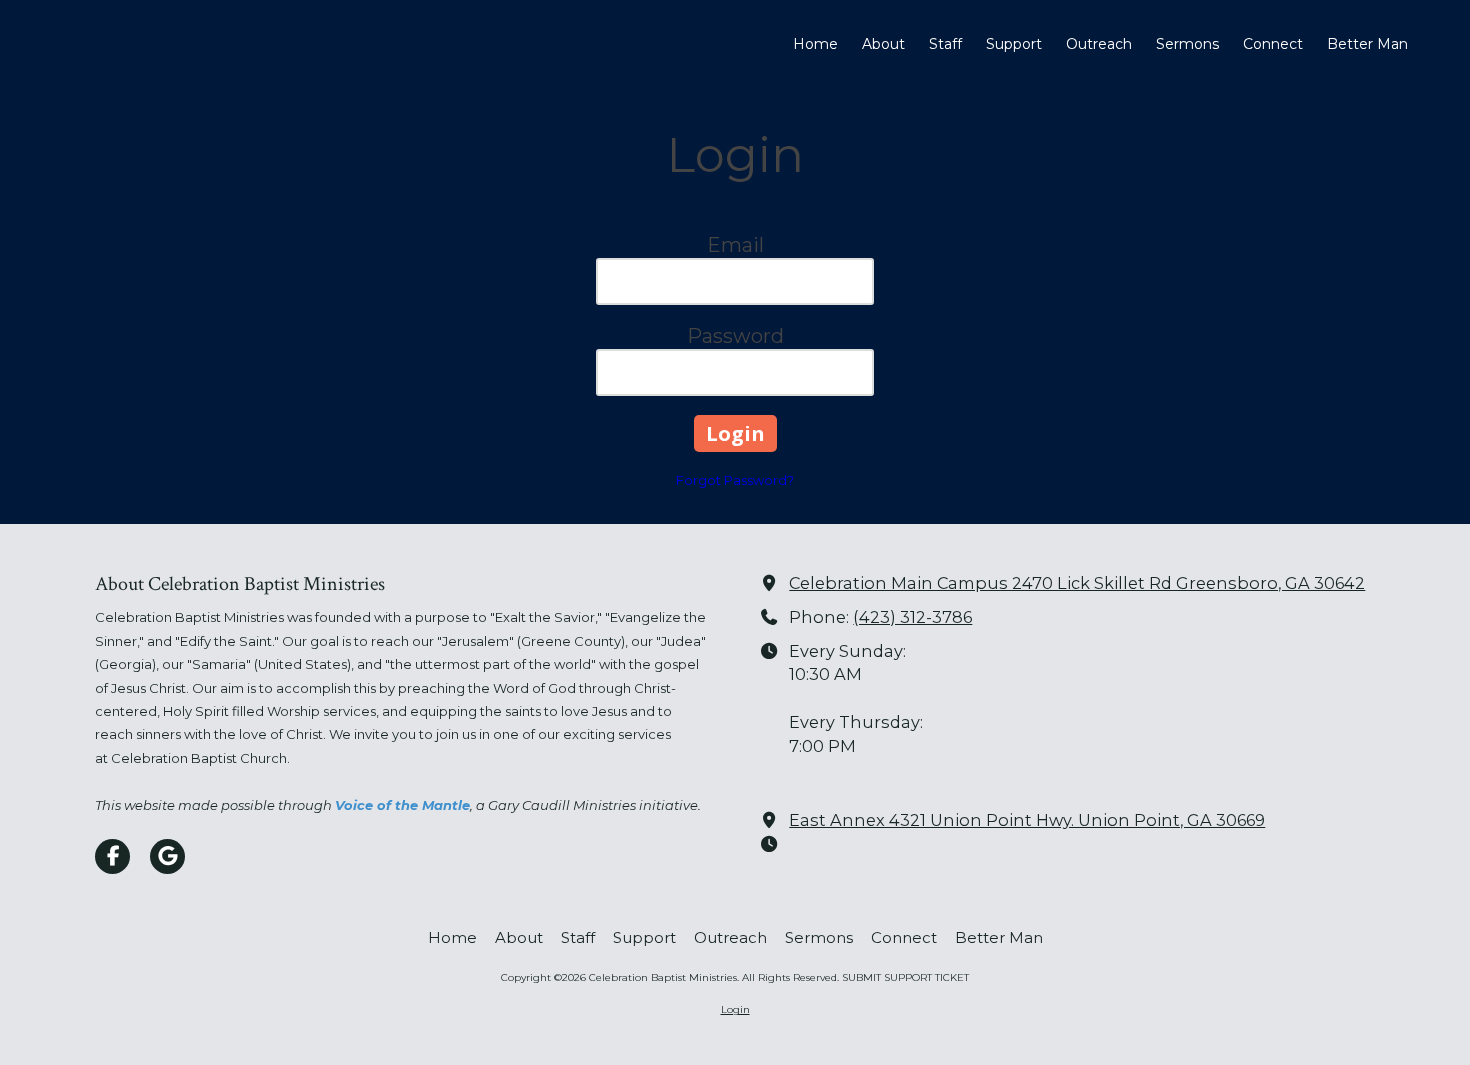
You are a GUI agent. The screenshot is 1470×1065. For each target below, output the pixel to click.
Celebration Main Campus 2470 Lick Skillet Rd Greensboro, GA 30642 (1077, 583)
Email (735, 245)
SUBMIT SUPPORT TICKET (905, 977)
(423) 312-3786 (912, 617)
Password (735, 336)
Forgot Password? (735, 480)
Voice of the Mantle (402, 805)
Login (735, 1009)
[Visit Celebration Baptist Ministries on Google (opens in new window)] (167, 856)
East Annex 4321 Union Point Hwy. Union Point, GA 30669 (1027, 820)
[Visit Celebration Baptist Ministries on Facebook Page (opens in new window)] (112, 856)
